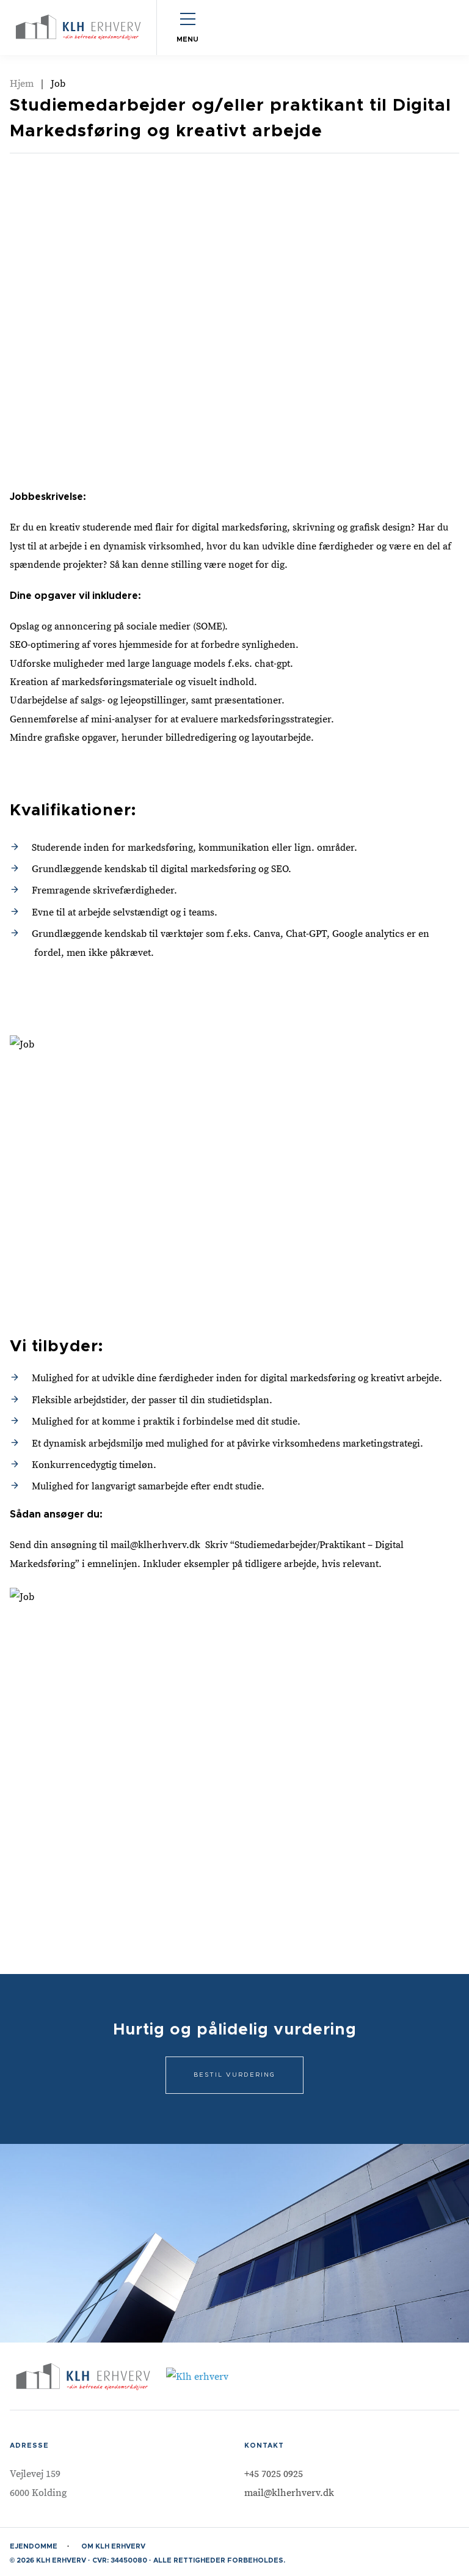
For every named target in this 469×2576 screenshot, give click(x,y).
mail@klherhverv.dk (289, 2493)
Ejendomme (34, 2546)
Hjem (22, 84)
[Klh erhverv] (78, 27)
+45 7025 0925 (274, 2474)
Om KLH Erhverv (113, 2546)
